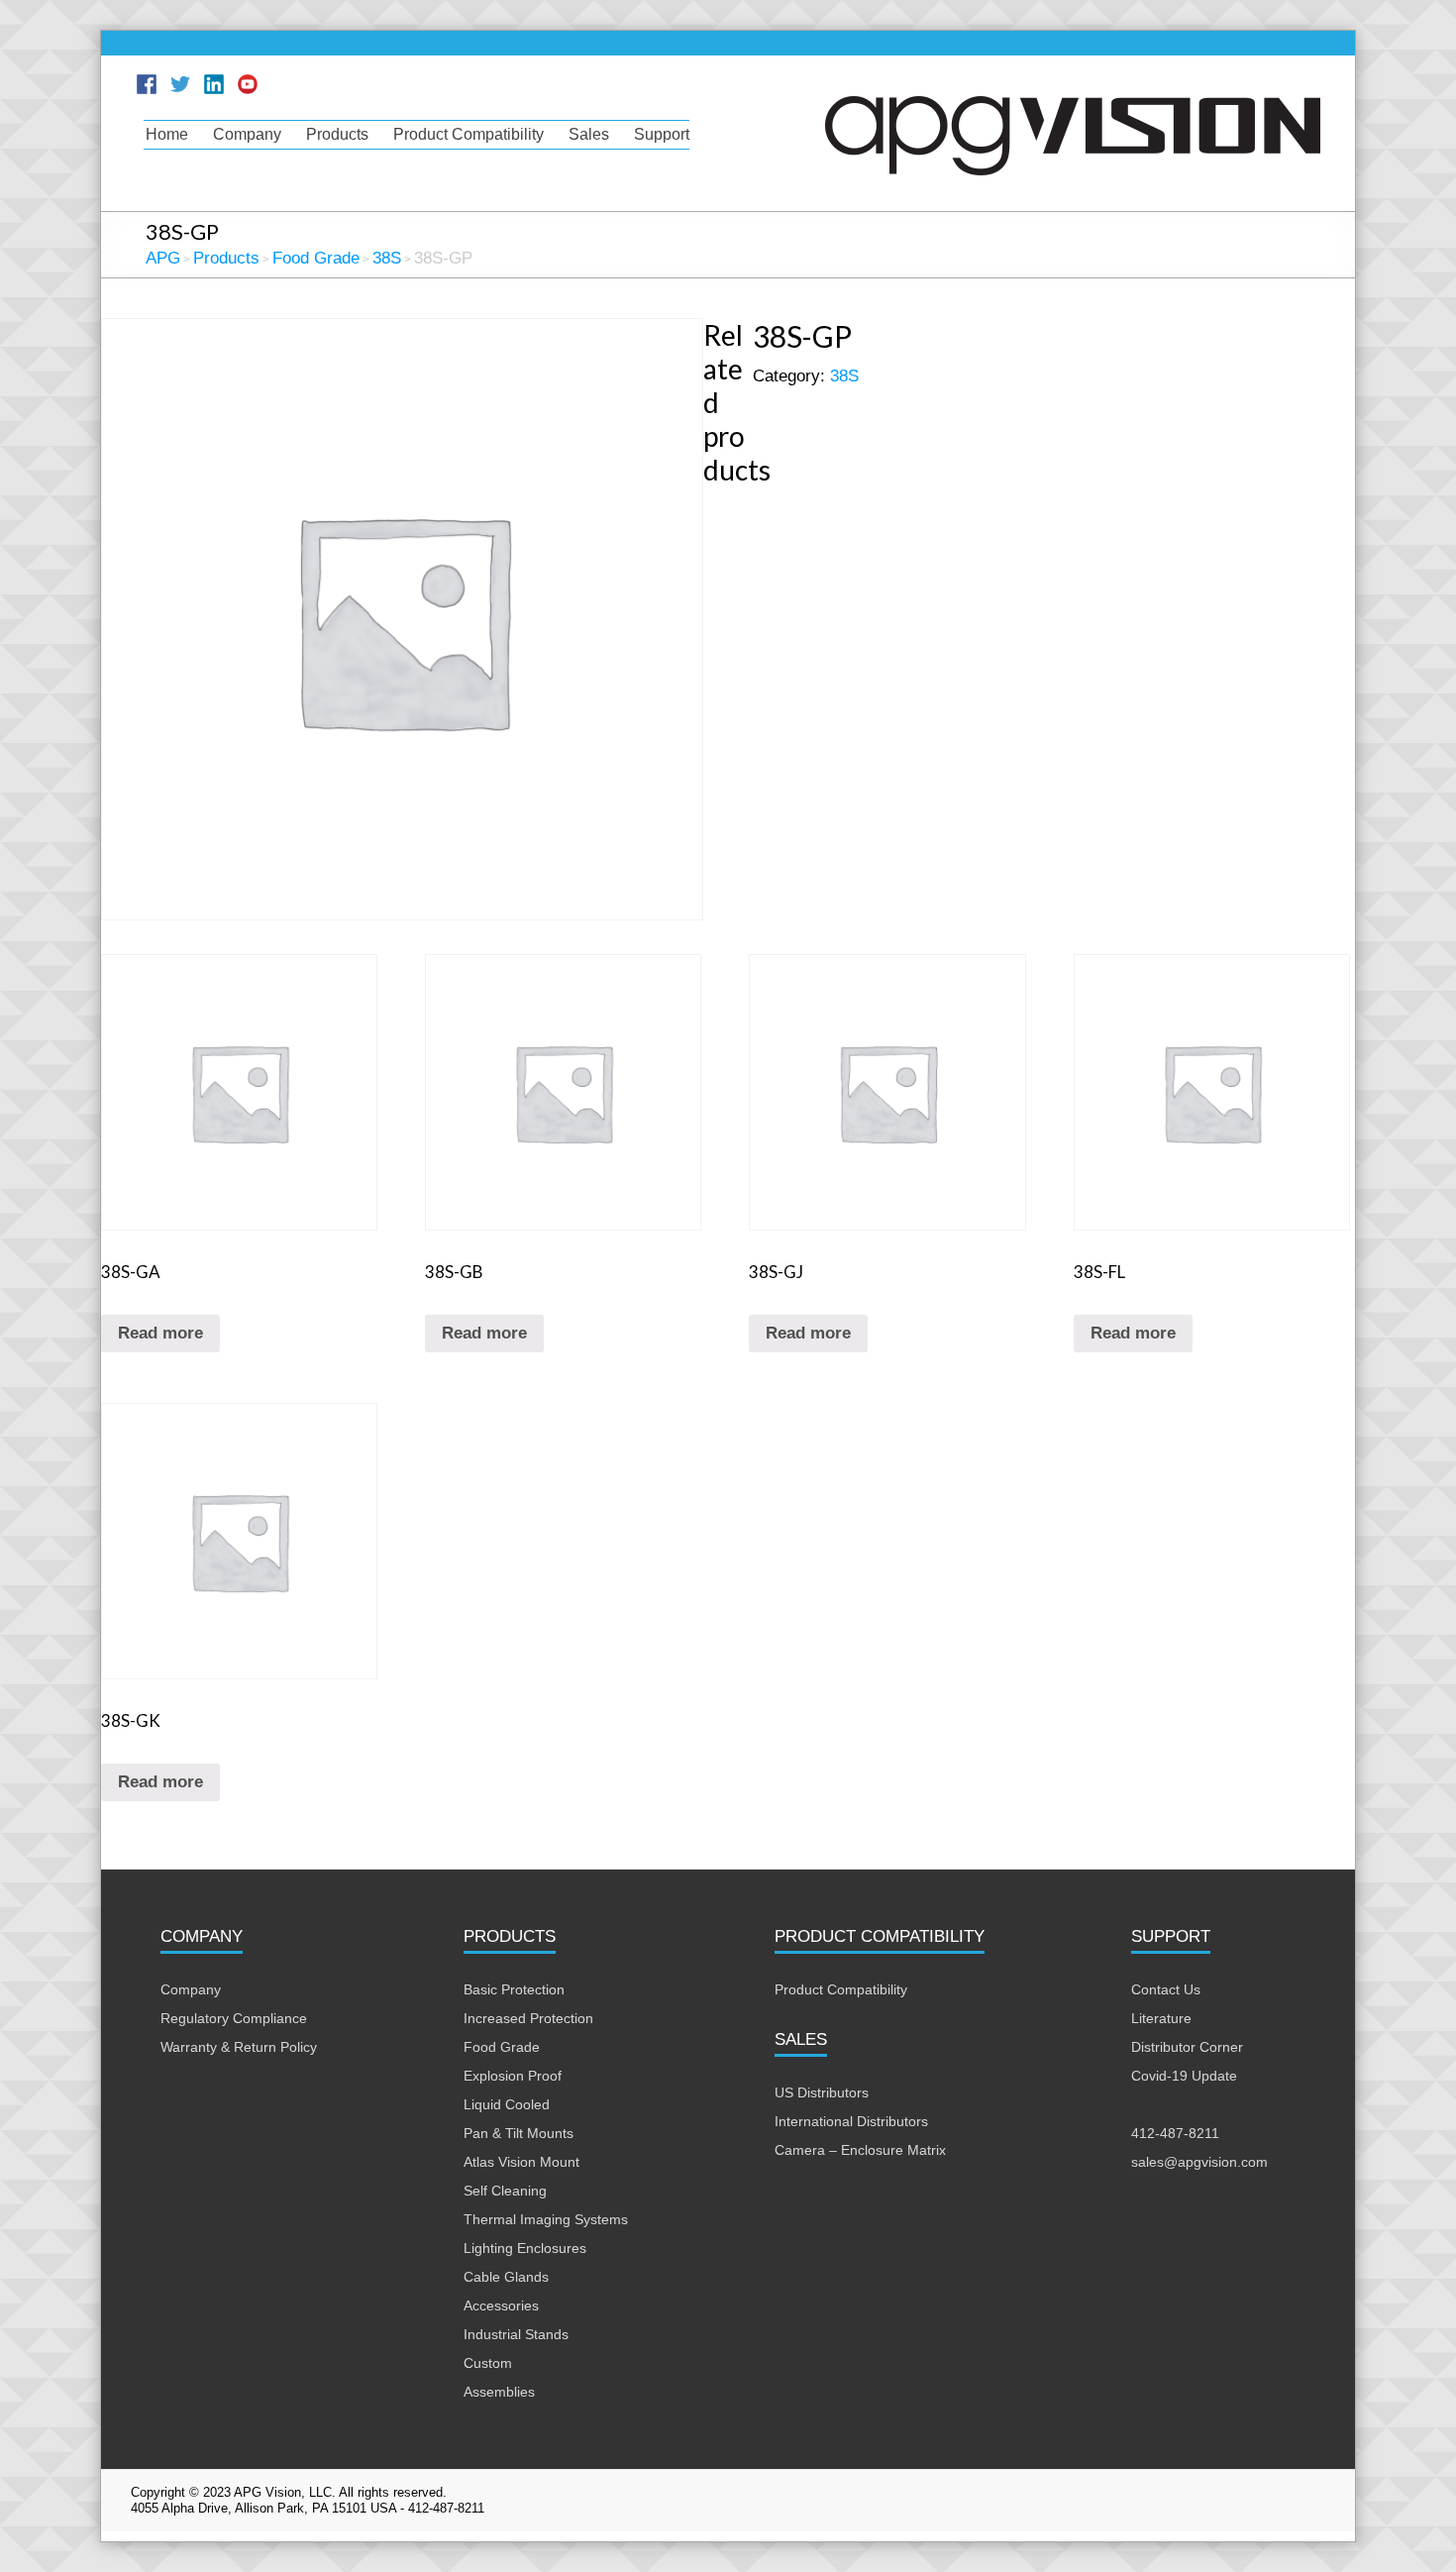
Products (337, 134)
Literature (1161, 2018)
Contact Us (1166, 1989)
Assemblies (499, 2392)
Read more (160, 1333)
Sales (589, 134)
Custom (488, 2363)
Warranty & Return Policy (239, 2047)
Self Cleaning (505, 2191)
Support (662, 134)
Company (247, 134)
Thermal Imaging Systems (546, 2219)
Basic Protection (514, 1989)
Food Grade (502, 2047)
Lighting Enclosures (525, 2248)
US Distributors (822, 2092)
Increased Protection (528, 2018)
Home (167, 134)
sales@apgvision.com (1199, 2162)
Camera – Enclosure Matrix (860, 2150)
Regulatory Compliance (234, 2018)
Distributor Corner (1187, 2047)
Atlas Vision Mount (521, 2162)
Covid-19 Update (1184, 2076)
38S (844, 376)
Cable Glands (506, 2277)
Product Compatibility (468, 134)
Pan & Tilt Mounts (519, 2133)
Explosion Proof (513, 2076)
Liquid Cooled (507, 2104)
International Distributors (851, 2121)
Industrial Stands (516, 2334)
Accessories (501, 2305)
